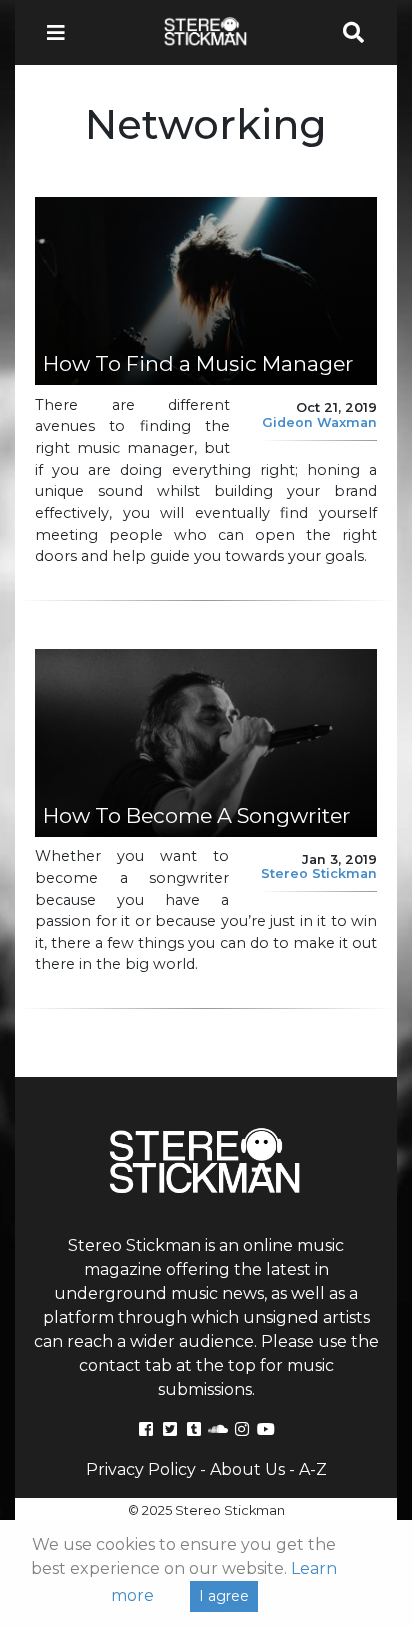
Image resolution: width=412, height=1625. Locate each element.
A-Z (313, 1469)
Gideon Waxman (319, 422)
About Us (247, 1469)
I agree (224, 1596)
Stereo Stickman (319, 873)
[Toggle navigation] (62, 32)
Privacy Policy (141, 1469)
